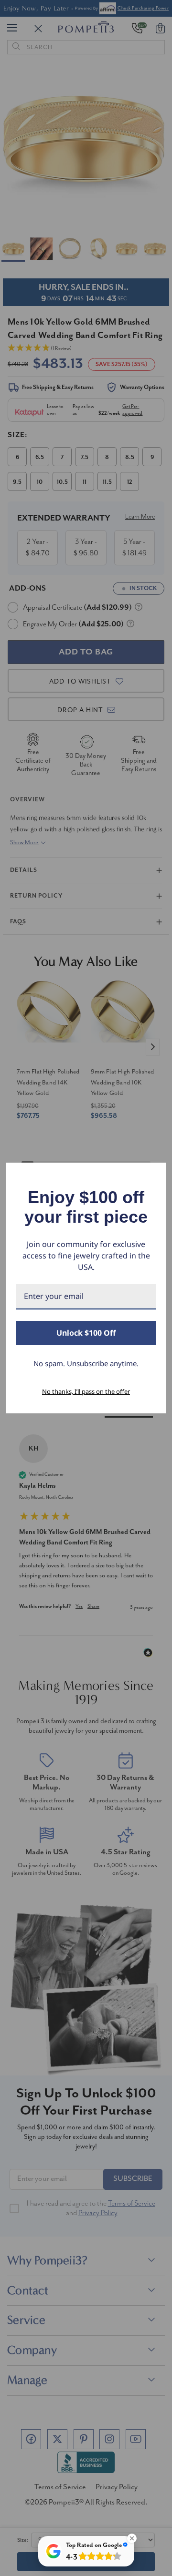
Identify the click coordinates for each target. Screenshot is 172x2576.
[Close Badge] (132, 2538)
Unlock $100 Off (86, 1333)
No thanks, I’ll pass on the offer (86, 1391)
